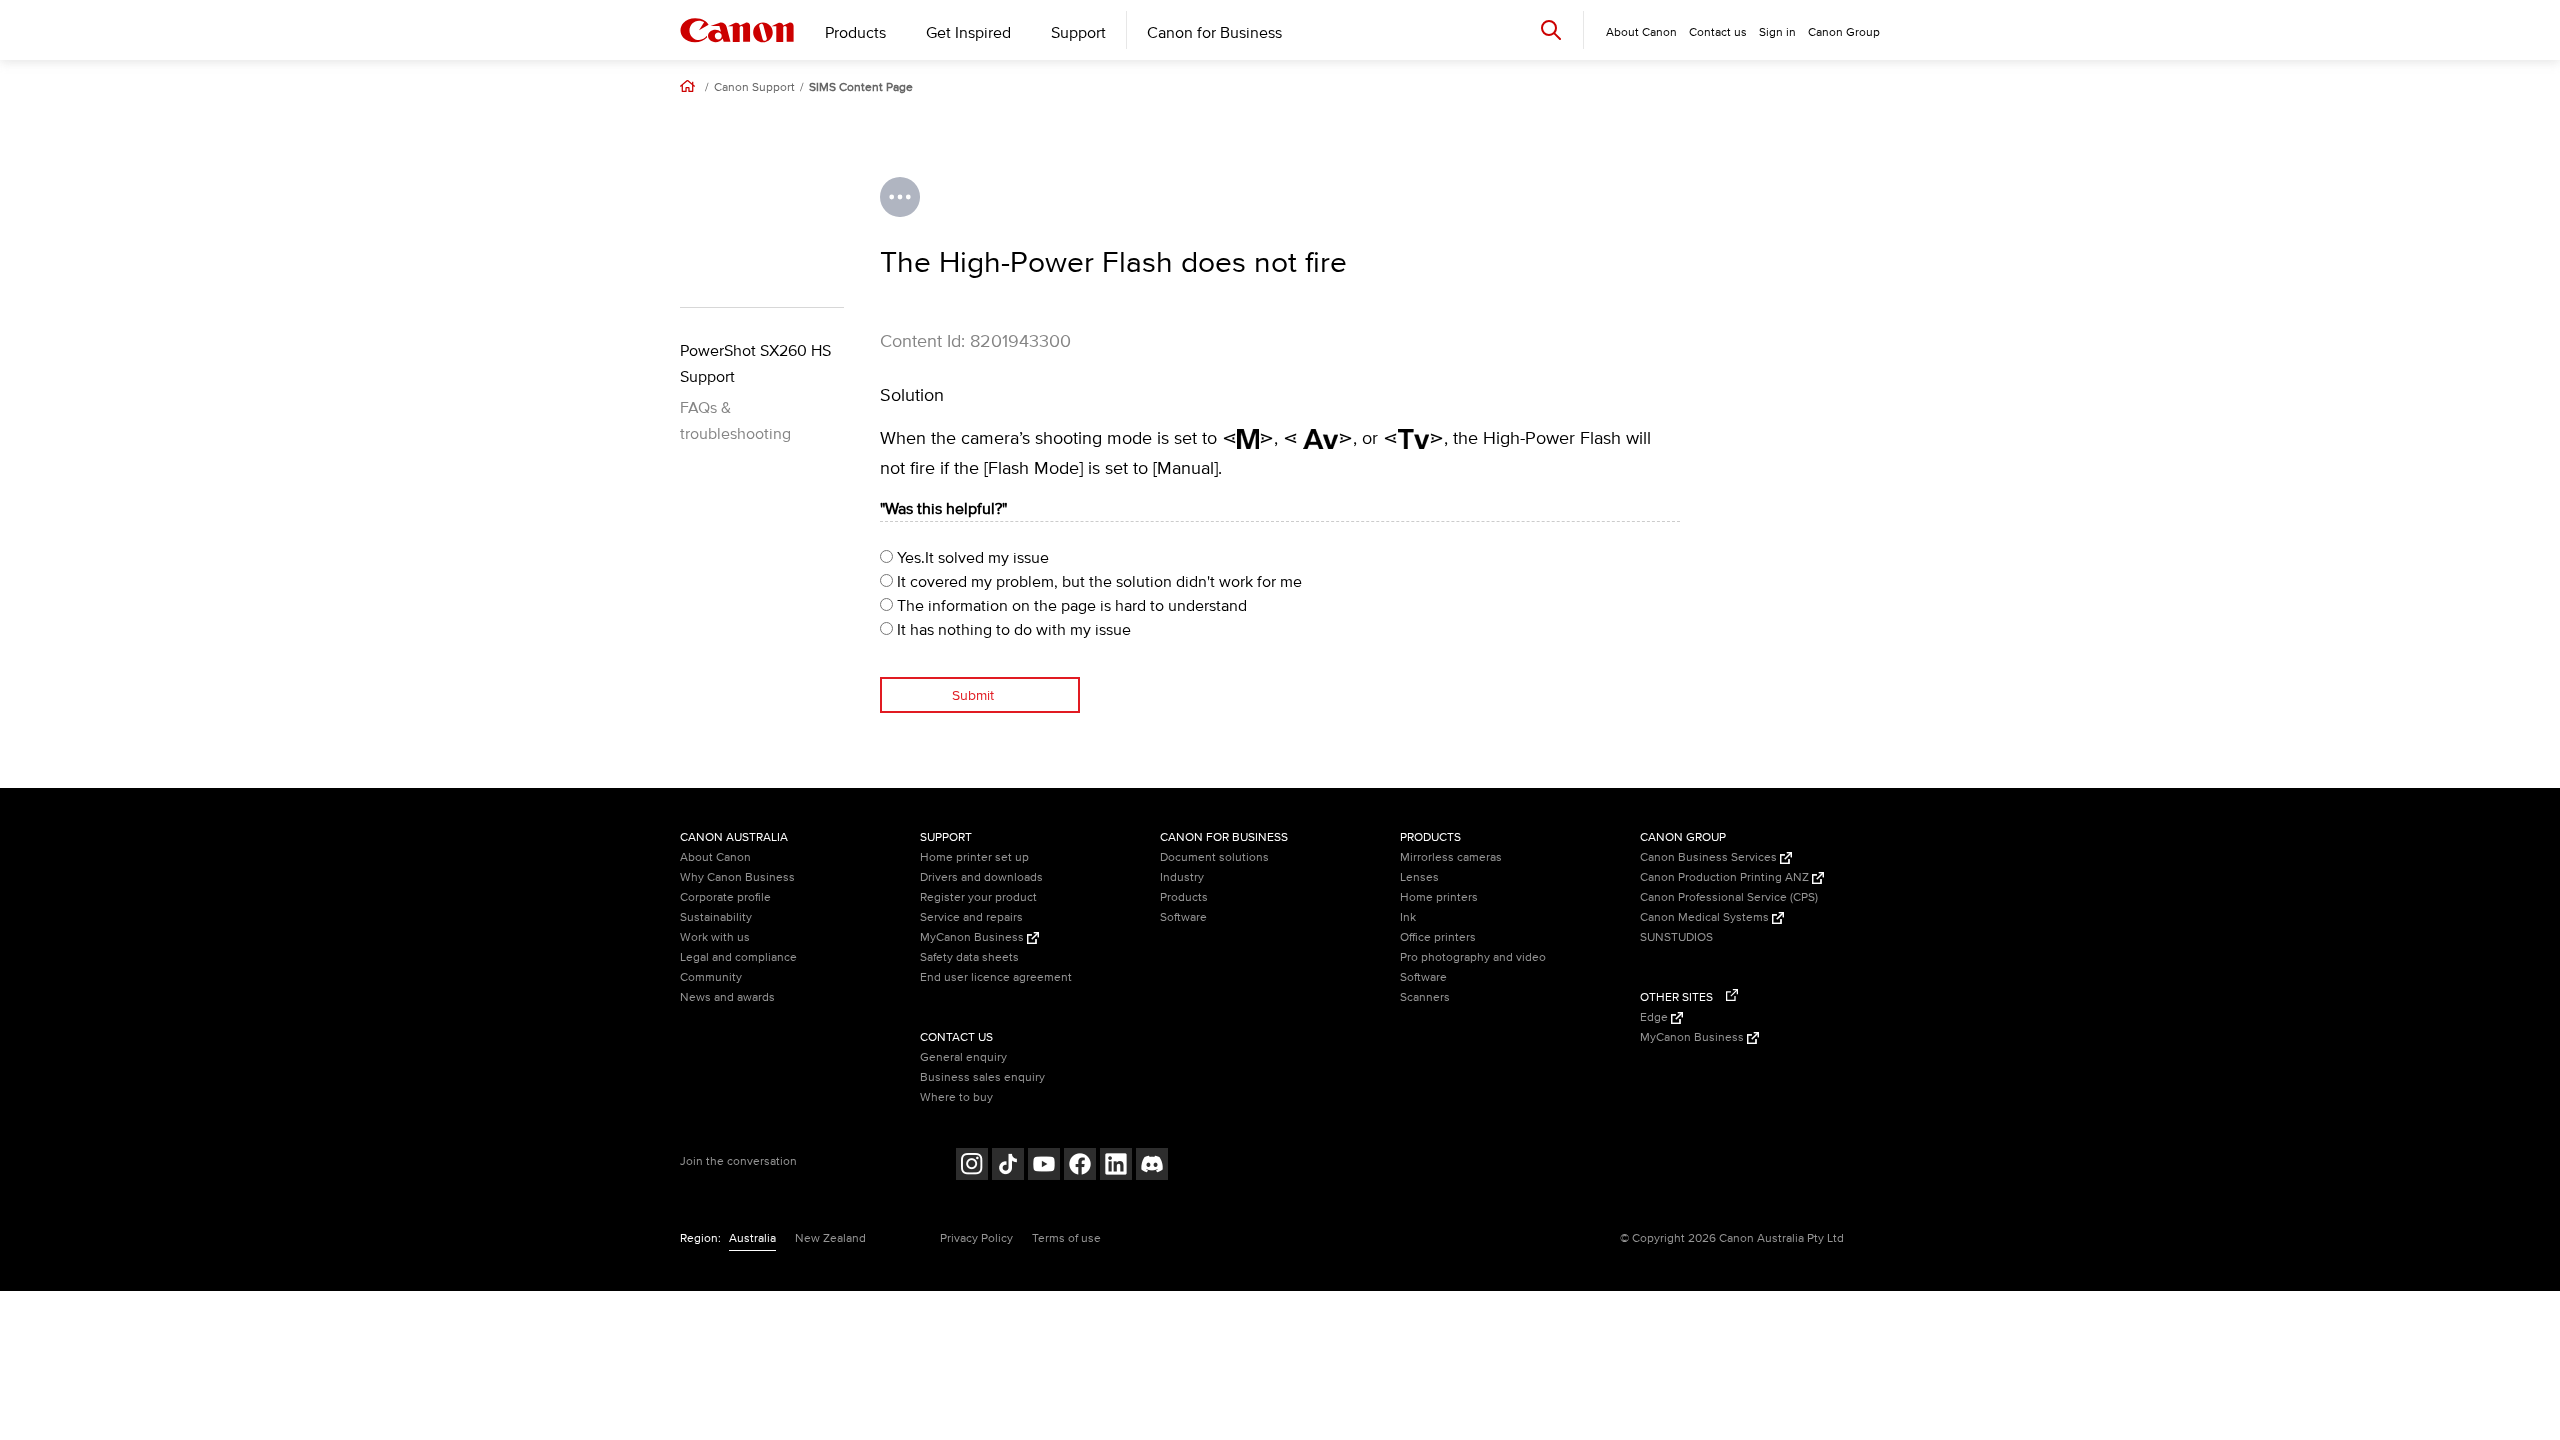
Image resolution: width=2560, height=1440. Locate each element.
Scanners (1425, 997)
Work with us (715, 937)
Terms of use (1066, 1238)
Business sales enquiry (982, 1077)
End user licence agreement (996, 977)
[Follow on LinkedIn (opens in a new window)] (1116, 1166)
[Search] (1551, 29)
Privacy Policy (976, 1238)
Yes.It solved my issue (971, 558)
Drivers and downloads (981, 877)
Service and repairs (971, 917)
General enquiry (963, 1057)
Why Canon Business (737, 877)
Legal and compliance (738, 957)
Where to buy (956, 1097)
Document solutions (1214, 857)
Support (1078, 33)
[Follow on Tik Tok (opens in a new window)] (1008, 1166)
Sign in (1777, 32)
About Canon (715, 857)
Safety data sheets (969, 957)
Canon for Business (1214, 33)
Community (711, 977)
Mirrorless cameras (1451, 857)
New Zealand (830, 1238)
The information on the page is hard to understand (1070, 606)
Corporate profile (725, 897)
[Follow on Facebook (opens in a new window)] (1080, 1166)
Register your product (978, 897)
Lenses (1419, 877)
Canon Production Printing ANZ (1726, 877)
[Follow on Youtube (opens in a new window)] (1044, 1166)
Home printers (1439, 897)
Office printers (1438, 937)
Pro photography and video (1473, 957)
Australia (752, 1238)
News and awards (727, 997)
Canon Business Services (1710, 857)
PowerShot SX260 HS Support (755, 364)
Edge (1655, 1017)
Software (1183, 917)
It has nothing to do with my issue (1012, 630)
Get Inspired (968, 33)
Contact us (1718, 32)
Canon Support (754, 88)
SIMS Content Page (861, 88)
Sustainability (716, 917)
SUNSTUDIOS (1676, 937)
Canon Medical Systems (1706, 917)
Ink (1408, 917)
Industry (1182, 877)
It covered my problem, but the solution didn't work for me (1097, 582)
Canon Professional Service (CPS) (1729, 897)
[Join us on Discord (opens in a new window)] (1152, 1166)
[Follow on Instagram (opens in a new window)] (972, 1166)
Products (855, 33)
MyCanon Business (973, 937)
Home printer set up (974, 857)
